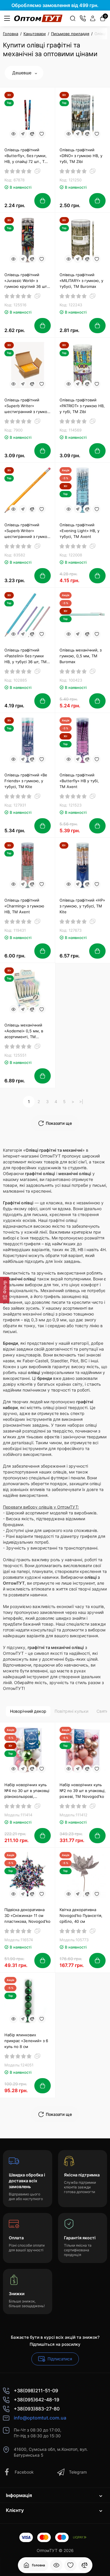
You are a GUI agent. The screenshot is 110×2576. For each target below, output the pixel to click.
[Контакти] (83, 18)
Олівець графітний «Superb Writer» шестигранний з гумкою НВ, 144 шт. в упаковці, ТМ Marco (27, 406)
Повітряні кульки (71, 1711)
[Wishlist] (42, 134)
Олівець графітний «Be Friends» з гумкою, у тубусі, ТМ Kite (26, 781)
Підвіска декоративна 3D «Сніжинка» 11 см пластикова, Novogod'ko (27, 1915)
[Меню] (7, 18)
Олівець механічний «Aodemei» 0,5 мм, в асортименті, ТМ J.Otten (24, 1031)
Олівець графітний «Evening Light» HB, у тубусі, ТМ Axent (79, 531)
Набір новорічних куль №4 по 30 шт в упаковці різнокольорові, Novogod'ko (27, 1791)
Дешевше (22, 73)
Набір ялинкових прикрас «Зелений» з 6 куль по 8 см (26, 2041)
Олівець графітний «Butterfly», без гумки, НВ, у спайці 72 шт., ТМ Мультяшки (26, 156)
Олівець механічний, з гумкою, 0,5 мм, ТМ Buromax (81, 656)
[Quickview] (13, 134)
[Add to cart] (43, 201)
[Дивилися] (56, 2565)
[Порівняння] (84, 2565)
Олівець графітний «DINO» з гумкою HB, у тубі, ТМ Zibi (81, 156)
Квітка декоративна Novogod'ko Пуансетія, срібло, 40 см (81, 1915)
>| (81, 1102)
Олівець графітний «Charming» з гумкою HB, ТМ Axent (24, 906)
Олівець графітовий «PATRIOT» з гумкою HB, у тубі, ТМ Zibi (82, 406)
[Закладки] (70, 2565)
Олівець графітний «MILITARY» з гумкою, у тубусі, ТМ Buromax (81, 281)
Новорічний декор (28, 1711)
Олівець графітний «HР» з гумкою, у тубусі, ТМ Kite (82, 906)
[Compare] (32, 134)
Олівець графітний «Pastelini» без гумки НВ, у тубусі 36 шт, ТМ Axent (26, 656)
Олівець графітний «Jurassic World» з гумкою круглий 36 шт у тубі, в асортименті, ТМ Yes (27, 281)
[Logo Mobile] (38, 18)
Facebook (24, 2472)
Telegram (78, 2472)
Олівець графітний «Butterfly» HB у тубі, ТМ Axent (79, 781)
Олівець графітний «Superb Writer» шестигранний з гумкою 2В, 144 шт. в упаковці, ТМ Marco (27, 531)
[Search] (73, 18)
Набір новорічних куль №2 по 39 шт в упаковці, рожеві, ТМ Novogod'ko (83, 1791)
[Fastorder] (23, 134)
